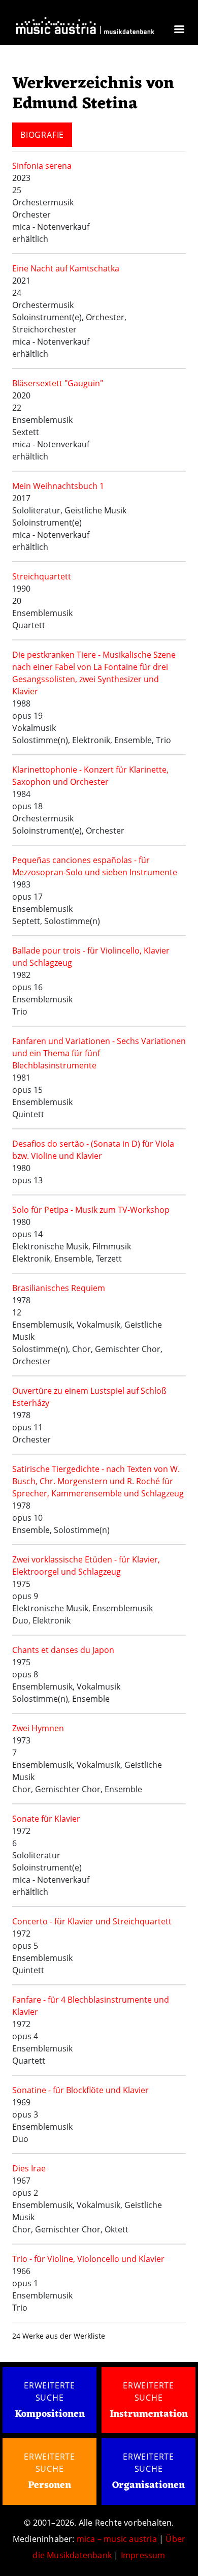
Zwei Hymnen (38, 1728)
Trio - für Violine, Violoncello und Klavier (88, 2259)
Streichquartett (42, 576)
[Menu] (179, 30)
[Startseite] (85, 28)
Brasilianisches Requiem (59, 1288)
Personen (49, 2486)
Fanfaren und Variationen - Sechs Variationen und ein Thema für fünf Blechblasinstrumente (99, 1053)
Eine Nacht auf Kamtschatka (66, 268)
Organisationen (148, 2486)
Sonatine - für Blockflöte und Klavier (80, 2090)
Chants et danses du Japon (63, 1650)
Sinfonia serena (42, 166)
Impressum (143, 2555)
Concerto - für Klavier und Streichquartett (92, 1921)
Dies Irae (29, 2168)
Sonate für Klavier (46, 1819)
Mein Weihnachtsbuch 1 (58, 486)
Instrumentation (149, 2414)
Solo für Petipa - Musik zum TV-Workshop (91, 1210)
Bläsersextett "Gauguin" (58, 383)
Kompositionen (50, 2415)
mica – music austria (117, 2539)
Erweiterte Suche (49, 2391)
